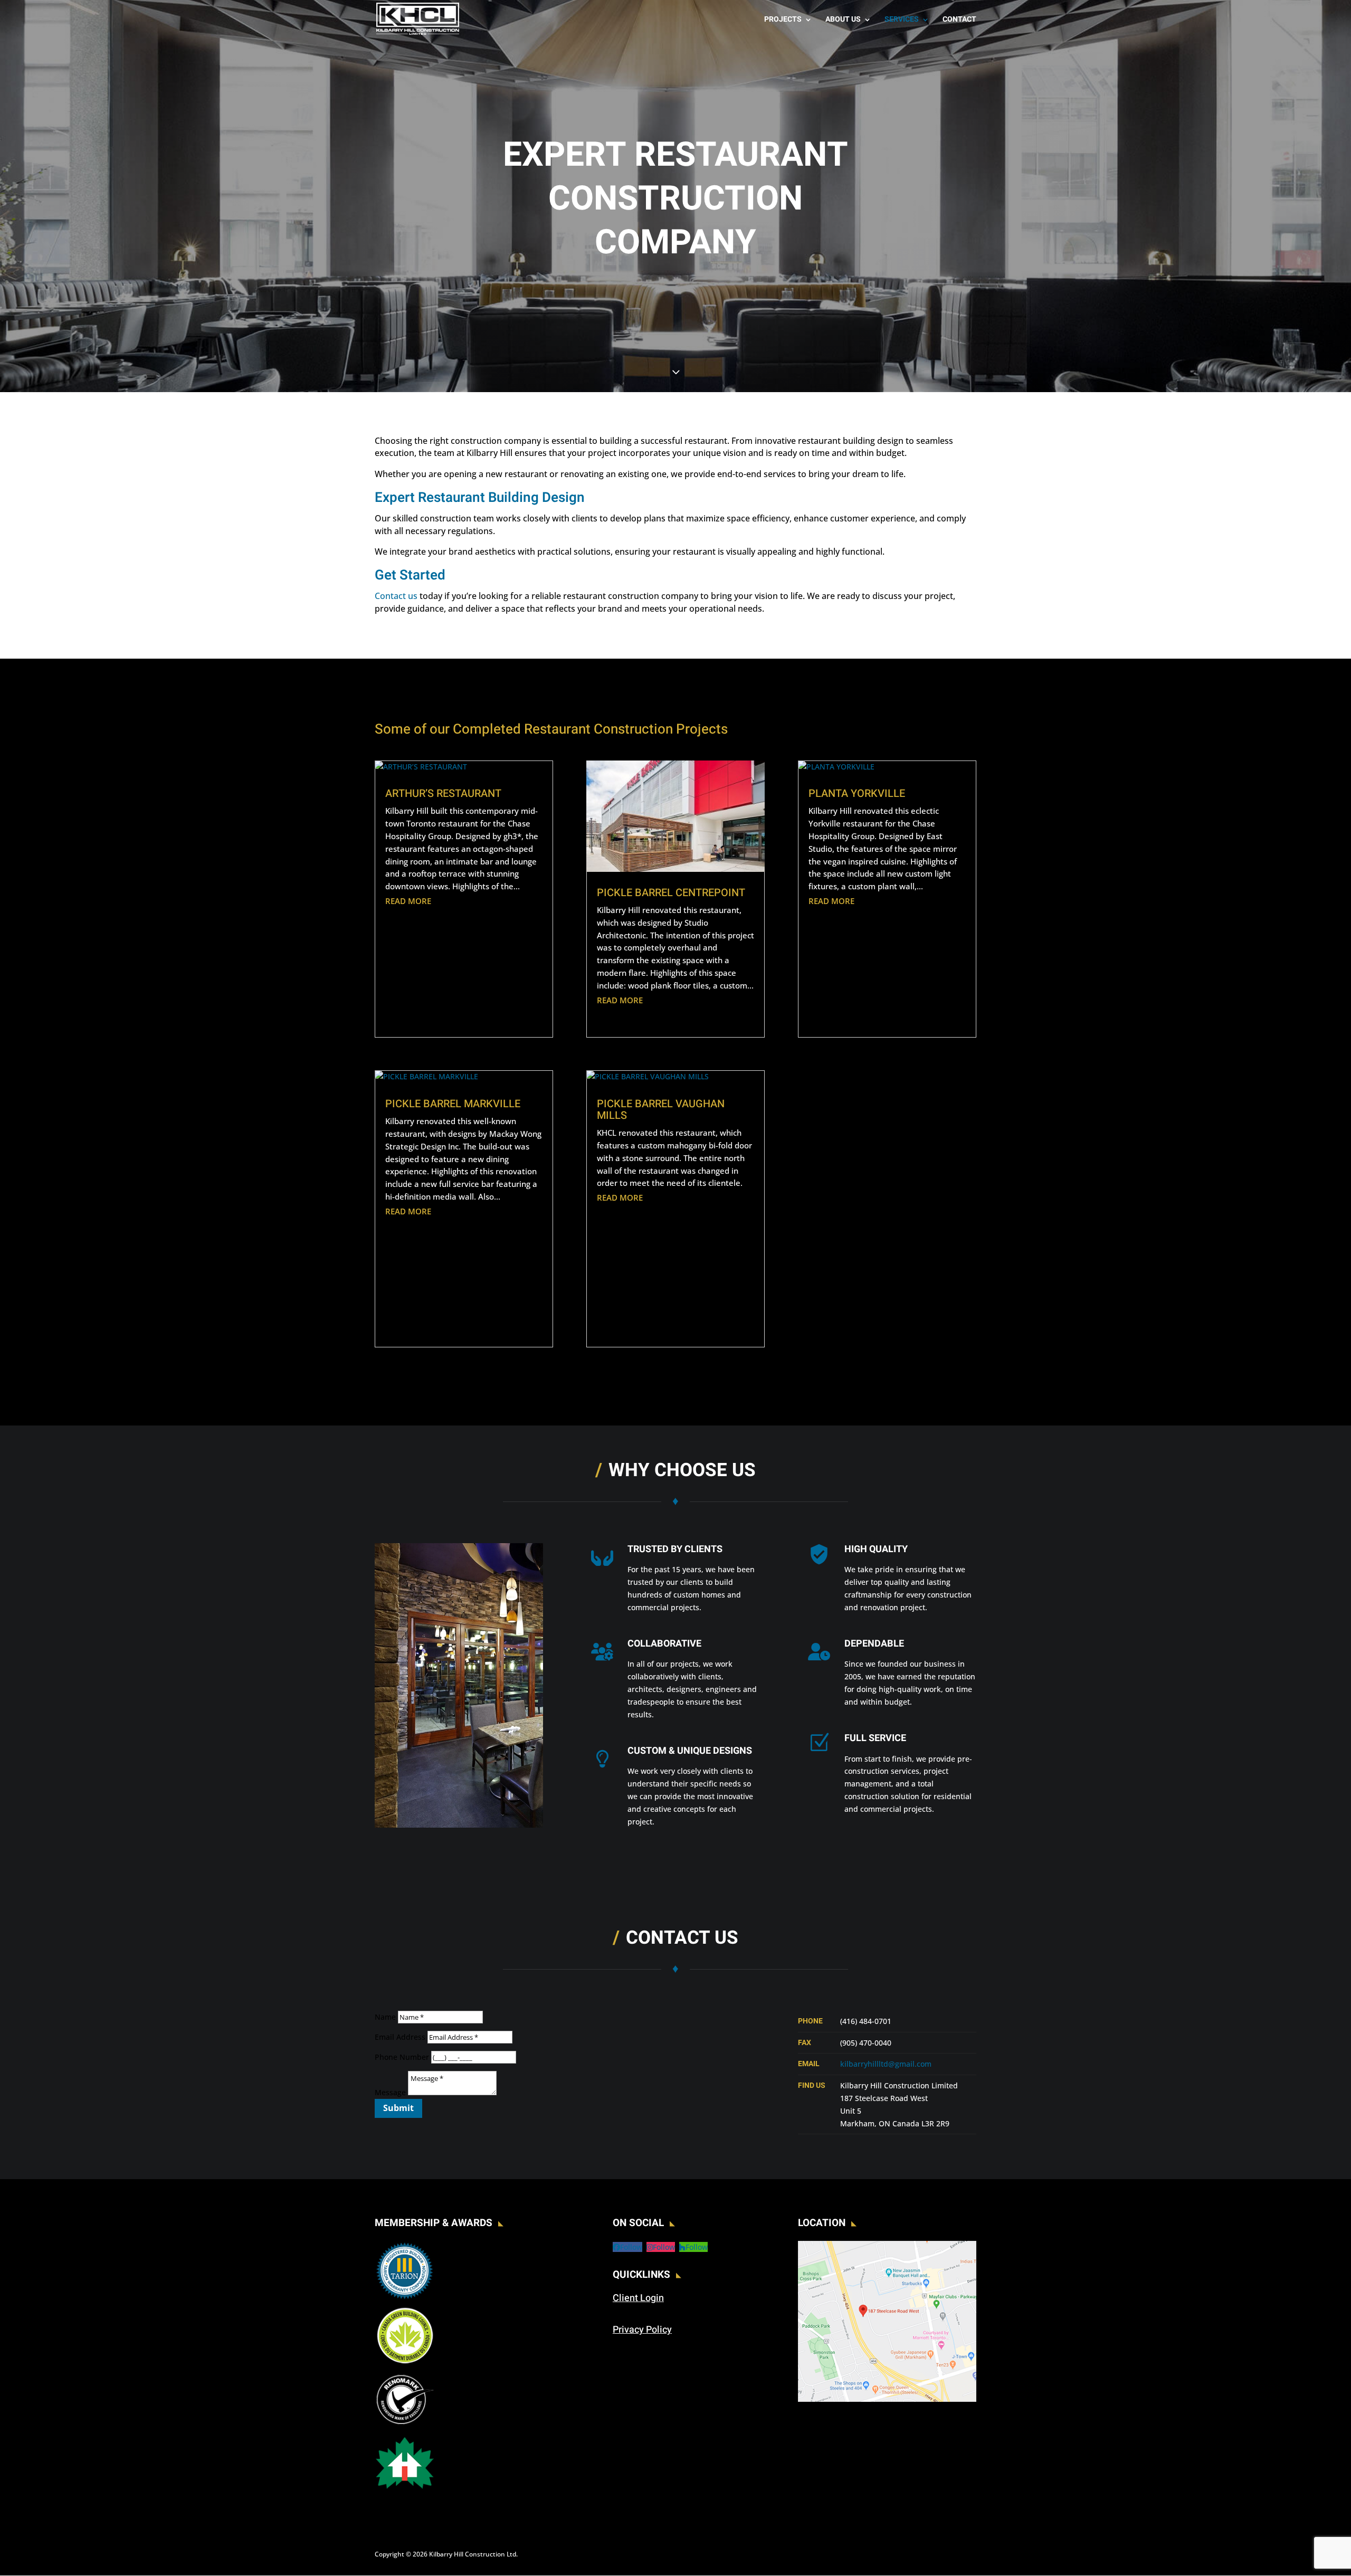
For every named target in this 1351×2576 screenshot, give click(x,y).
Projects (783, 20)
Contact (959, 20)
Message (390, 2092)
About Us (843, 20)
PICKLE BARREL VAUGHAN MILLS (661, 1110)
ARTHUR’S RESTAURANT (443, 793)
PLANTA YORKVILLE (857, 793)
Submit (398, 2108)
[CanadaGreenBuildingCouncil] (405, 2362)
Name (385, 2017)
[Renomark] (405, 2426)
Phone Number (402, 2057)
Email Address (400, 2037)
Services (902, 20)
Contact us (396, 596)
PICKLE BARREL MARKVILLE (453, 1104)
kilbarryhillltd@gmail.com (886, 2064)
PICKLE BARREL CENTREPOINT (671, 893)
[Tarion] (405, 2298)
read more (408, 901)
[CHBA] (405, 2490)
